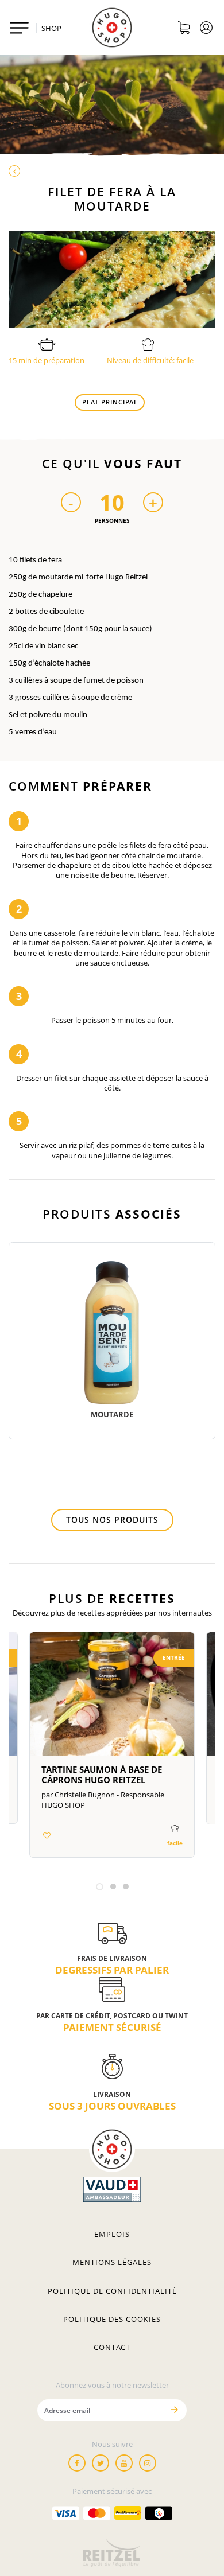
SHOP (51, 28)
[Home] (112, 28)
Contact (112, 2347)
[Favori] (47, 1835)
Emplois (112, 2234)
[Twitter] (101, 2463)
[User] (206, 29)
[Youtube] (124, 2463)
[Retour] (112, 172)
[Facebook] (77, 2463)
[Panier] (184, 29)
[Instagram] (148, 2463)
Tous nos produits (112, 1519)
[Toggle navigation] (19, 28)
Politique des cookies (112, 2319)
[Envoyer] (174, 2410)
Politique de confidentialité (112, 2291)
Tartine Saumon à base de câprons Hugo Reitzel (102, 1775)
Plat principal (110, 402)
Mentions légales (112, 2262)
